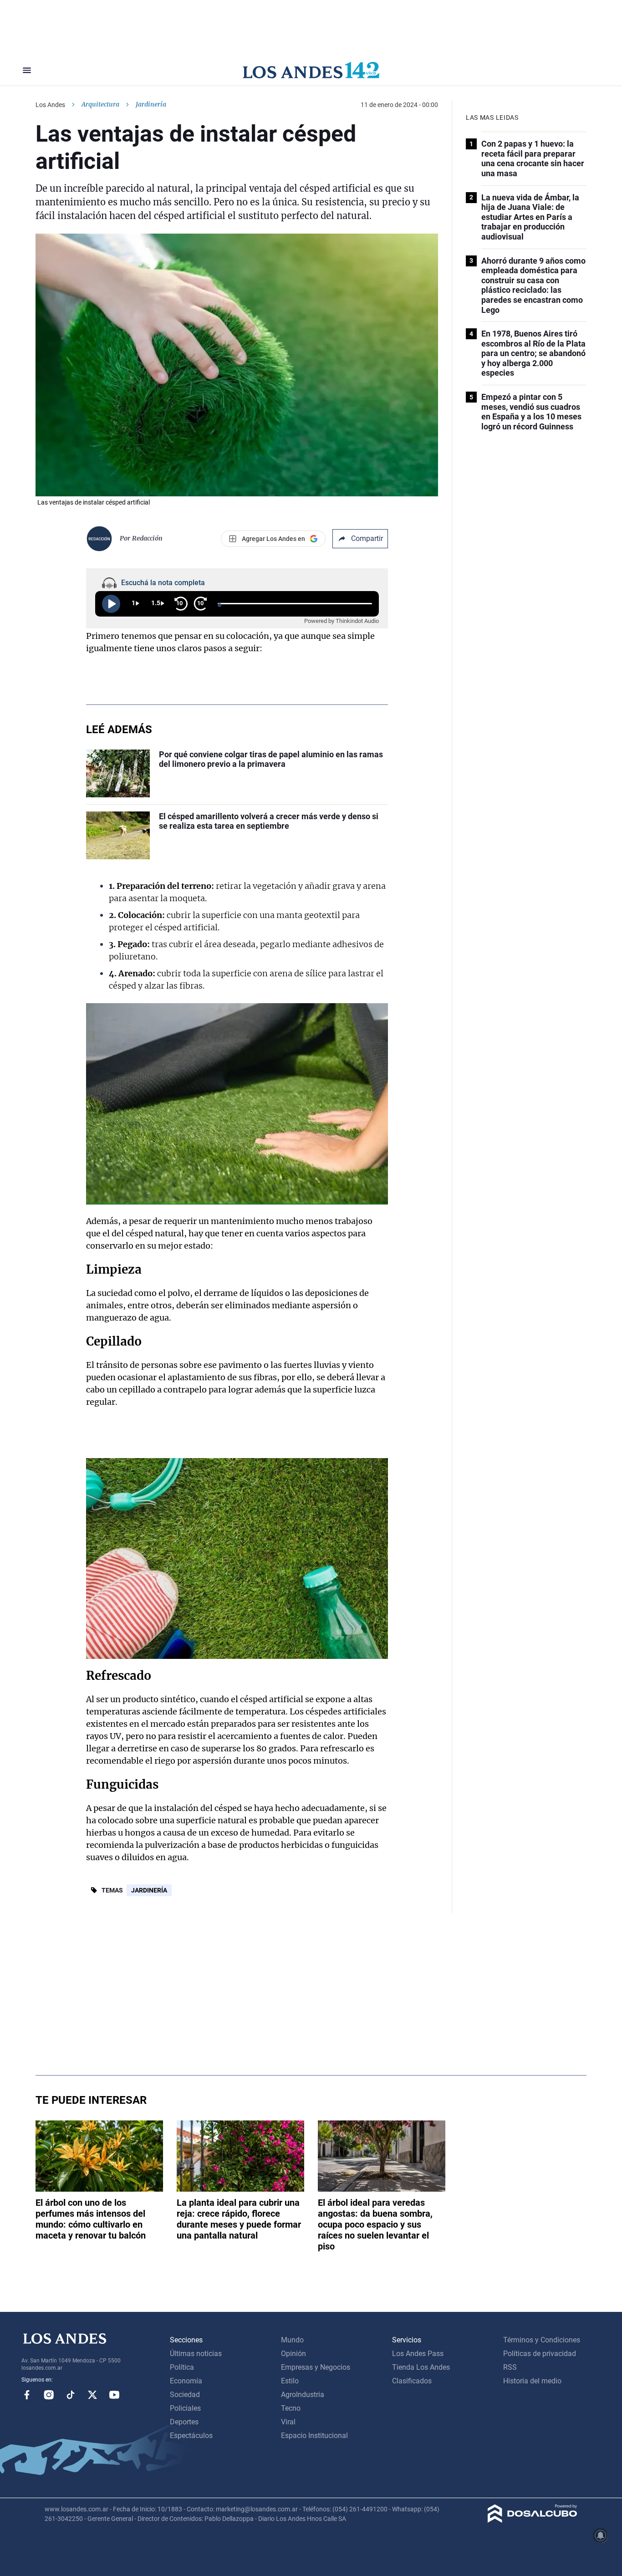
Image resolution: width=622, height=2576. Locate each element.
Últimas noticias (196, 2354)
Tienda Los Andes (421, 2367)
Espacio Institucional (314, 2436)
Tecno (291, 2408)
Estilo (290, 2381)
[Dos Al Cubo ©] (533, 2520)
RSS (510, 2367)
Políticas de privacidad (540, 2354)
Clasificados (412, 2381)
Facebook (27, 2395)
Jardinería (149, 1890)
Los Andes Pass (418, 2354)
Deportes (184, 2422)
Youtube (114, 2395)
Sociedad (185, 2395)
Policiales (185, 2408)
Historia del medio (532, 2381)
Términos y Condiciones (542, 2340)
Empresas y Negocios (316, 2367)
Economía (186, 2381)
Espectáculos (191, 2436)
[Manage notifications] (601, 2535)
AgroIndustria (303, 2395)
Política (182, 2367)
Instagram (49, 2395)
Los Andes (50, 105)
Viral (288, 2422)
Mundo (292, 2340)
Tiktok (71, 2395)
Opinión (293, 2354)
